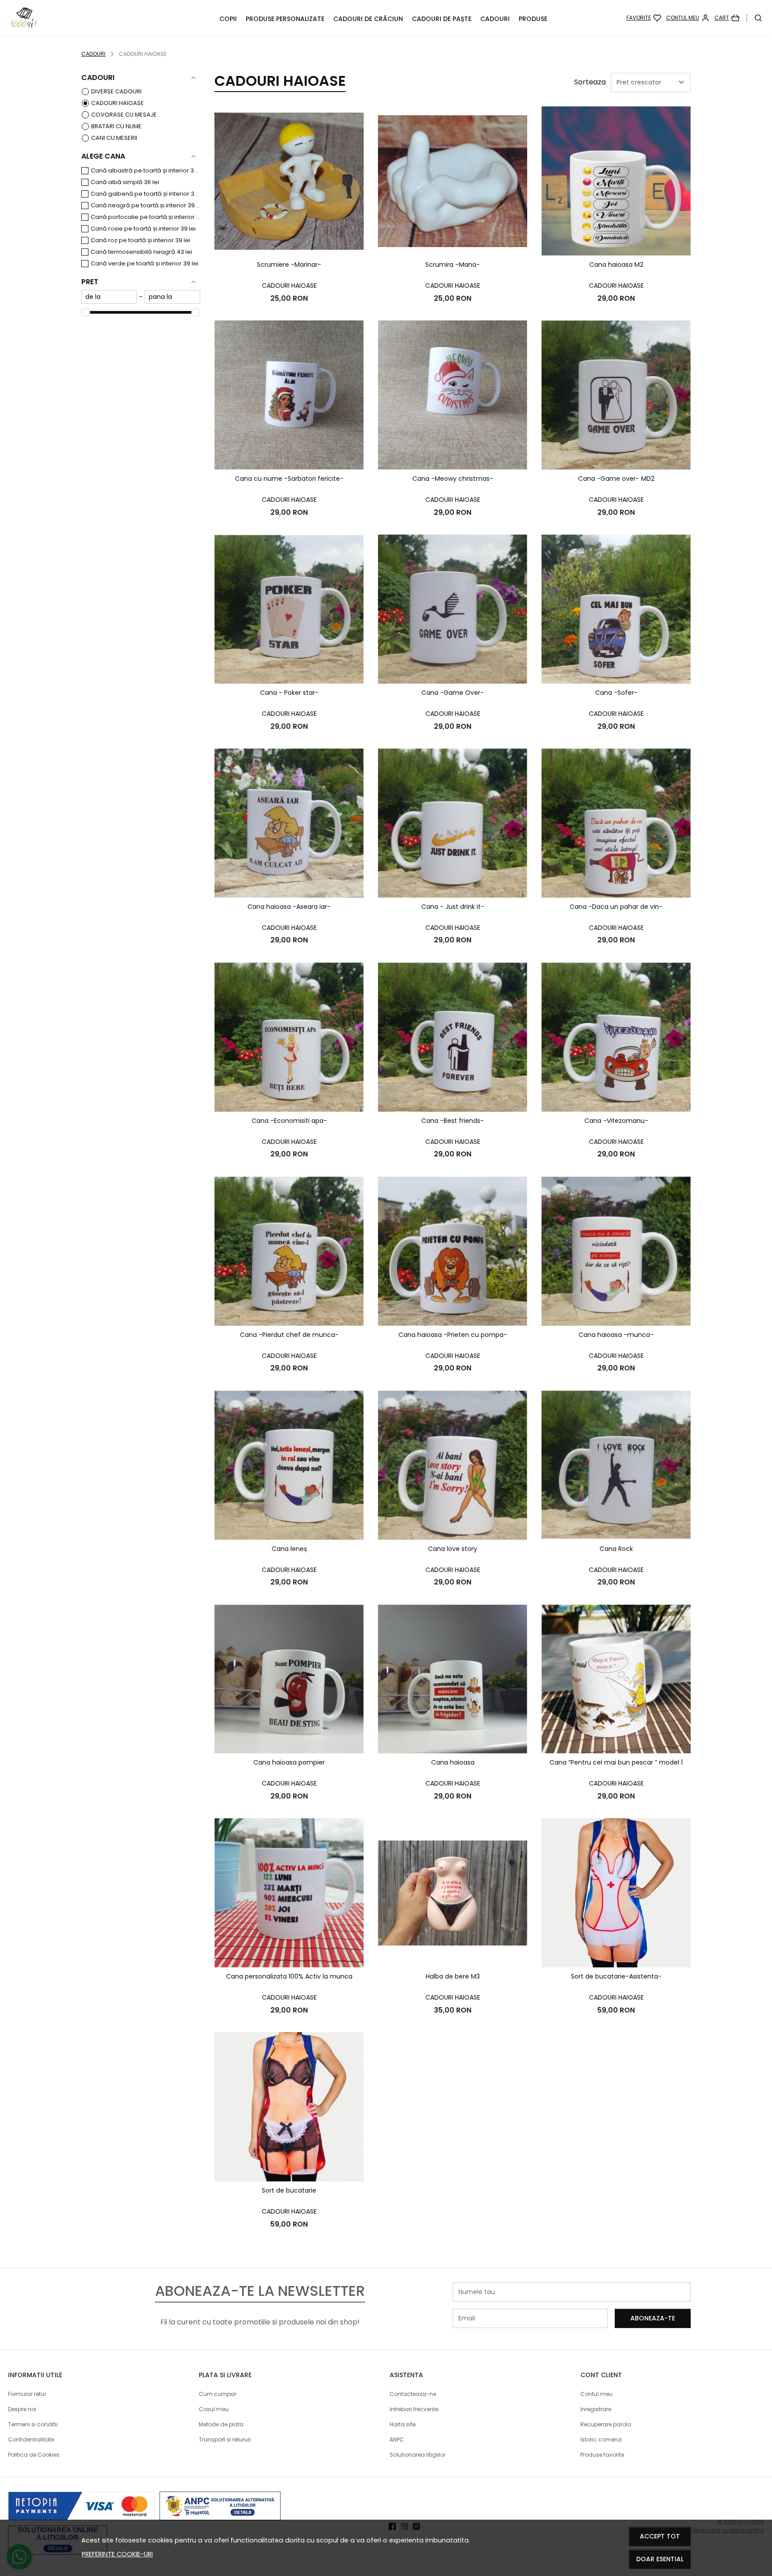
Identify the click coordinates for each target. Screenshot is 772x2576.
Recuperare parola (606, 2424)
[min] (109, 297)
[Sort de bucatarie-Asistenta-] (616, 1893)
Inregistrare (596, 2409)
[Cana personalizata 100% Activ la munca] (289, 1893)
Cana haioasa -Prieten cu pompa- (453, 1335)
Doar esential (660, 2559)
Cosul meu (214, 2409)
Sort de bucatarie (289, 2190)
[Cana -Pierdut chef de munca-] (289, 1251)
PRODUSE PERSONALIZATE (285, 19)
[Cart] (727, 18)
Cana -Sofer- (616, 693)
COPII (228, 19)
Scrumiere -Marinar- (289, 265)
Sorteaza (590, 82)
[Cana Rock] (616, 1465)
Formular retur (27, 2394)
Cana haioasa (453, 1762)
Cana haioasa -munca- (616, 1335)
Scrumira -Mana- (453, 265)
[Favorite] (644, 18)
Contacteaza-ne (413, 2394)
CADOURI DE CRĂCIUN (368, 19)
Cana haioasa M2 (616, 265)
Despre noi (22, 2409)
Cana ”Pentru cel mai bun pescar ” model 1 (616, 1762)
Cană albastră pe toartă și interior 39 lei (145, 170)
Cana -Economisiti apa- (289, 1121)
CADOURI (495, 19)
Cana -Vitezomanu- (616, 1121)
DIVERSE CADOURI (116, 91)
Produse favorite (602, 2455)
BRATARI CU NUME (116, 126)
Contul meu (596, 2394)
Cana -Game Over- (453, 693)
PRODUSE (533, 19)
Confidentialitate (31, 2439)
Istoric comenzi (601, 2439)
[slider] (86, 312)
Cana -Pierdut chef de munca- (289, 1335)
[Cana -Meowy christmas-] (453, 395)
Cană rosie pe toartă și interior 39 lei (143, 229)
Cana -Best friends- (453, 1121)
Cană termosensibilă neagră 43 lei (141, 252)
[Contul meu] (688, 18)
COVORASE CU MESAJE (124, 115)
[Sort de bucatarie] (289, 2107)
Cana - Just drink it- (453, 907)
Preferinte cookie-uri (117, 2554)
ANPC (397, 2439)
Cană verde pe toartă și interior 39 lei (145, 263)
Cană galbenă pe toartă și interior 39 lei (145, 194)
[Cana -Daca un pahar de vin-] (616, 823)
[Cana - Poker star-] (289, 609)
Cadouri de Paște (442, 19)
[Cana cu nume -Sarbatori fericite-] (289, 395)
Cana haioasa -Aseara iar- (289, 907)
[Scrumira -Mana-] (453, 181)
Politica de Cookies (34, 2455)
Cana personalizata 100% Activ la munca (289, 1976)
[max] (172, 297)
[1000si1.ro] (78, 18)
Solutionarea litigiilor (417, 2455)
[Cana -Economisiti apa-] (289, 1037)
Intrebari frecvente (414, 2409)
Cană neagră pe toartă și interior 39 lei (145, 205)
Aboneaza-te (653, 2318)
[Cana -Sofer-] (616, 609)
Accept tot (660, 2536)
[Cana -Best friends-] (453, 1037)
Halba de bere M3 (453, 1976)
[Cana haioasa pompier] (289, 1679)
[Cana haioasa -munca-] (616, 1251)
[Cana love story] (453, 1465)
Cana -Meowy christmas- (453, 479)
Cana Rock (616, 1549)
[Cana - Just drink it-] (453, 823)
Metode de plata (221, 2424)
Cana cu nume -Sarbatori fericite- (289, 479)
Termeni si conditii (33, 2424)
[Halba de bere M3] (453, 1893)
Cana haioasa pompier (289, 1762)
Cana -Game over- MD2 (616, 479)
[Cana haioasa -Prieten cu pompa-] (453, 1251)
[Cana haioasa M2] (616, 181)
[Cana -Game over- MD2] (616, 395)
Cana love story (453, 1549)
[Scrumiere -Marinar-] (289, 181)
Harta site (403, 2424)
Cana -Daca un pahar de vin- (616, 907)
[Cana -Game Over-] (453, 609)
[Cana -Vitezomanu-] (616, 1037)
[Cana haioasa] (453, 1679)
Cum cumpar (218, 2394)
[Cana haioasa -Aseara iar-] (289, 823)
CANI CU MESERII (114, 138)
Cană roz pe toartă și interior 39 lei (141, 240)
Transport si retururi (225, 2439)
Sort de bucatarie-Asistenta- (616, 1976)
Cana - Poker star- (289, 693)
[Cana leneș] (289, 1465)
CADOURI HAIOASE (117, 103)
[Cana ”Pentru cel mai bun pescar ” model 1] (616, 1679)
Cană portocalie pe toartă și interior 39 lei (145, 217)
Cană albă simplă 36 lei (125, 182)
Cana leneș (289, 1549)
